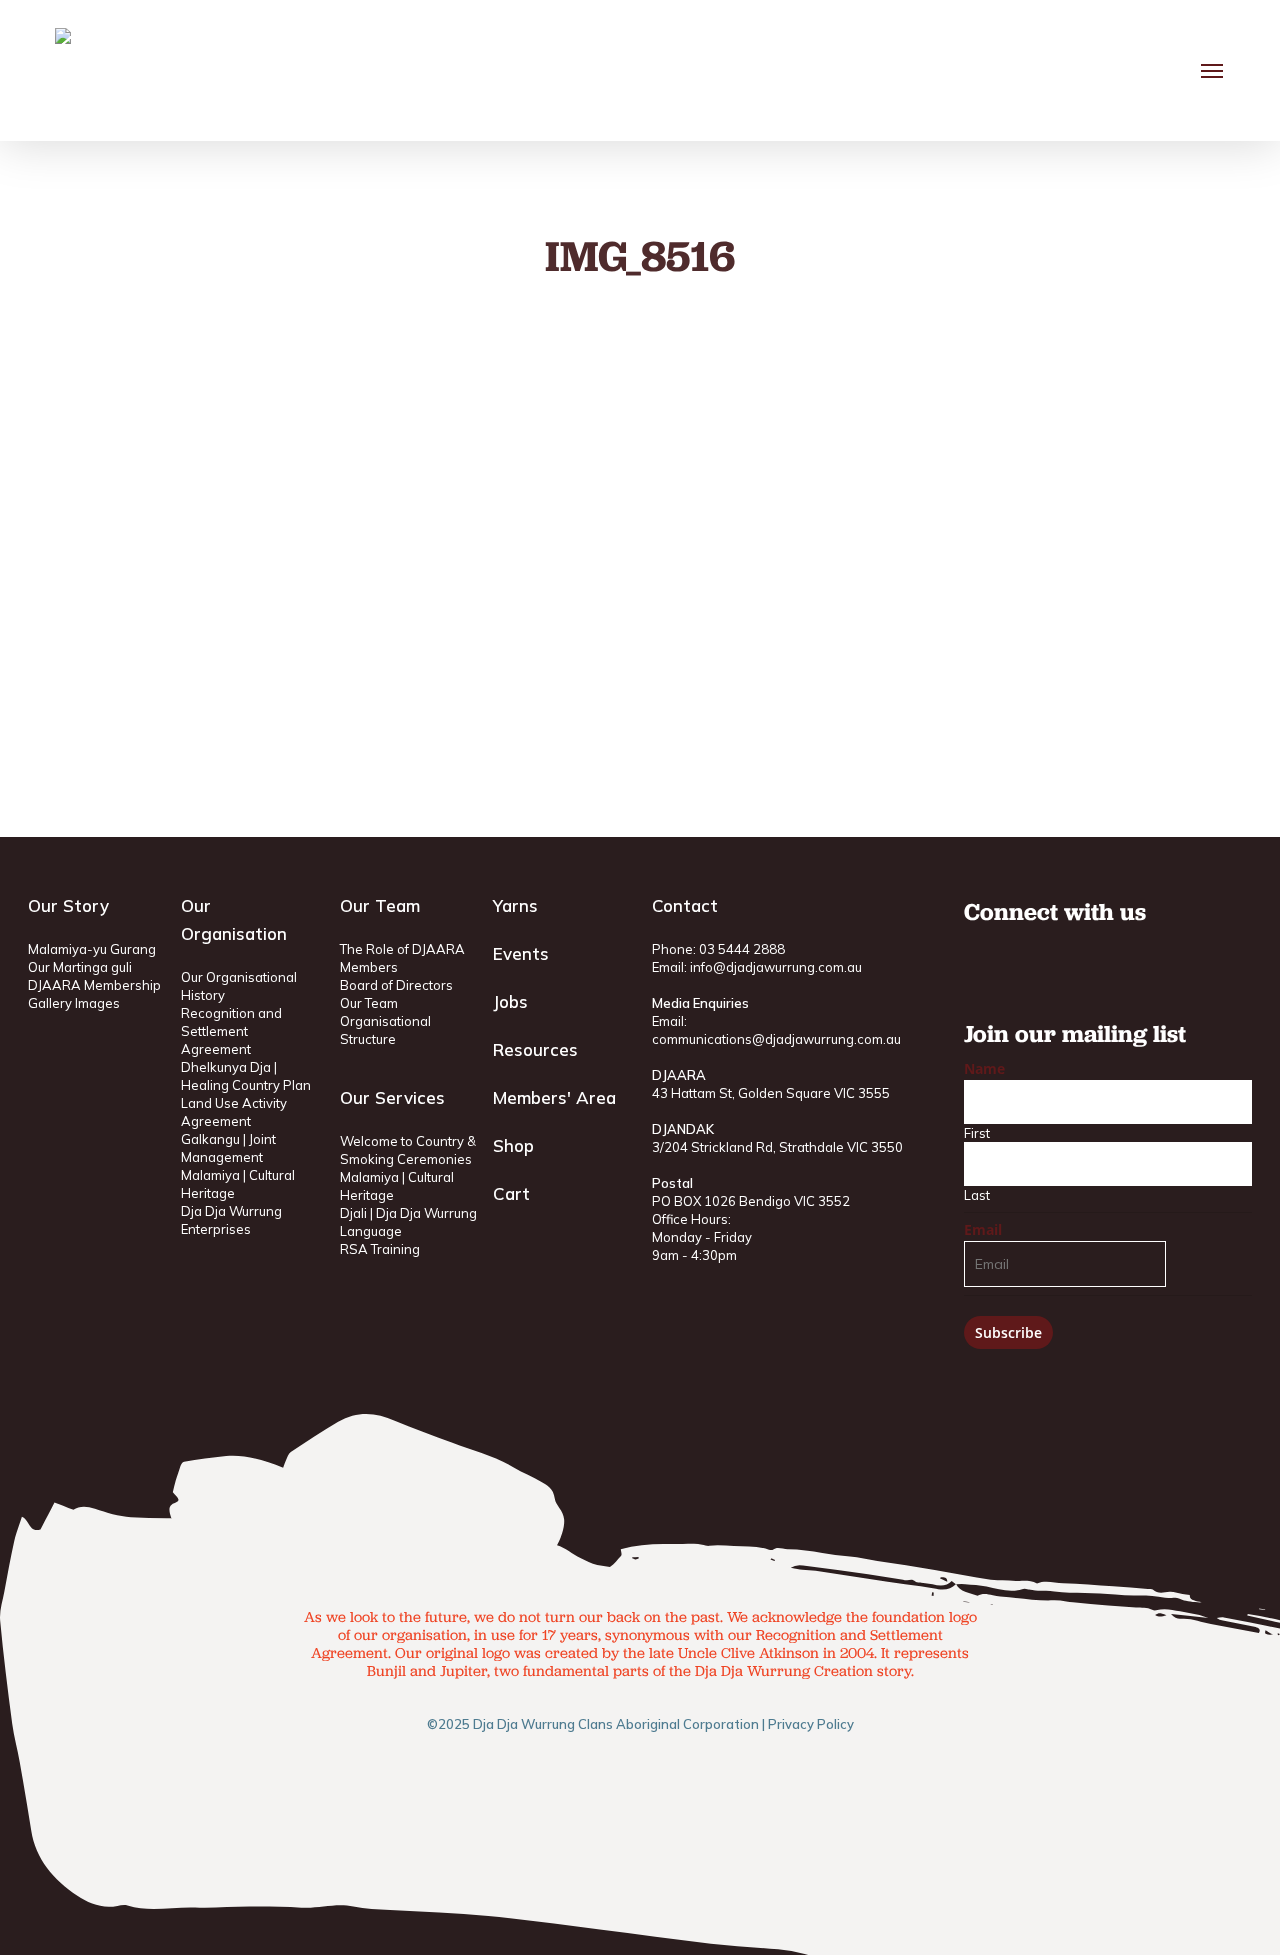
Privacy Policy (811, 1724)
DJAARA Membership (94, 985)
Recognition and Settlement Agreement (231, 1031)
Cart (511, 1193)
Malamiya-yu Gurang (92, 949)
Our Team (369, 1003)
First (977, 1133)
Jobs (510, 1001)
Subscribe (1008, 1332)
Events (521, 953)
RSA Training (380, 1249)
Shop (513, 1145)
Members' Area (554, 1097)
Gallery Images (74, 1003)
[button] (1213, 71)
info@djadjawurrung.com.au (776, 967)
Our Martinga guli (80, 967)
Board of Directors (396, 985)
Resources (535, 1049)
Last (977, 1195)
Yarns (515, 905)
